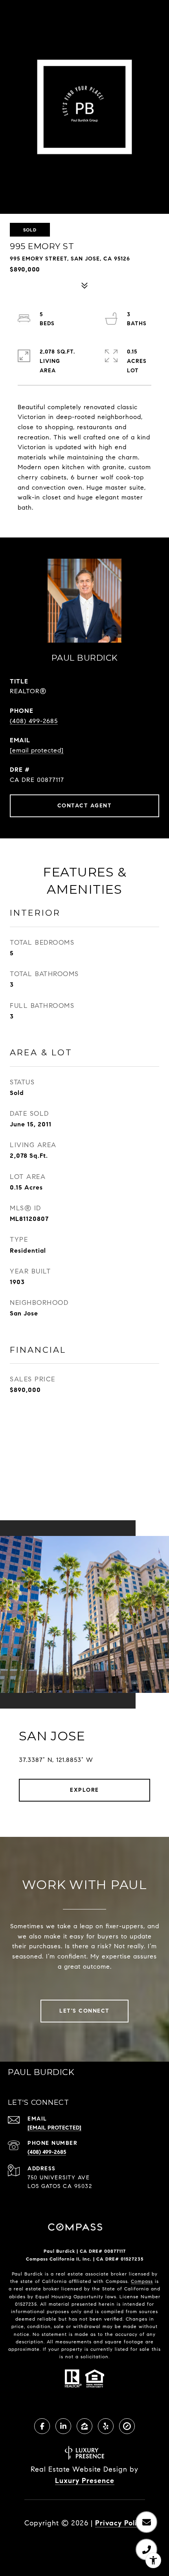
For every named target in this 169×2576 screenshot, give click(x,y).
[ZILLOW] (84, 2426)
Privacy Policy (120, 2523)
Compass (142, 2281)
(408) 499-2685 (34, 721)
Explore (84, 1790)
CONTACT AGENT (85, 806)
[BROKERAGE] (127, 2426)
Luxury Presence (85, 2481)
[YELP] (106, 2426)
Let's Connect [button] (84, 2011)
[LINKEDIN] (63, 2426)
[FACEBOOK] (42, 2426)
